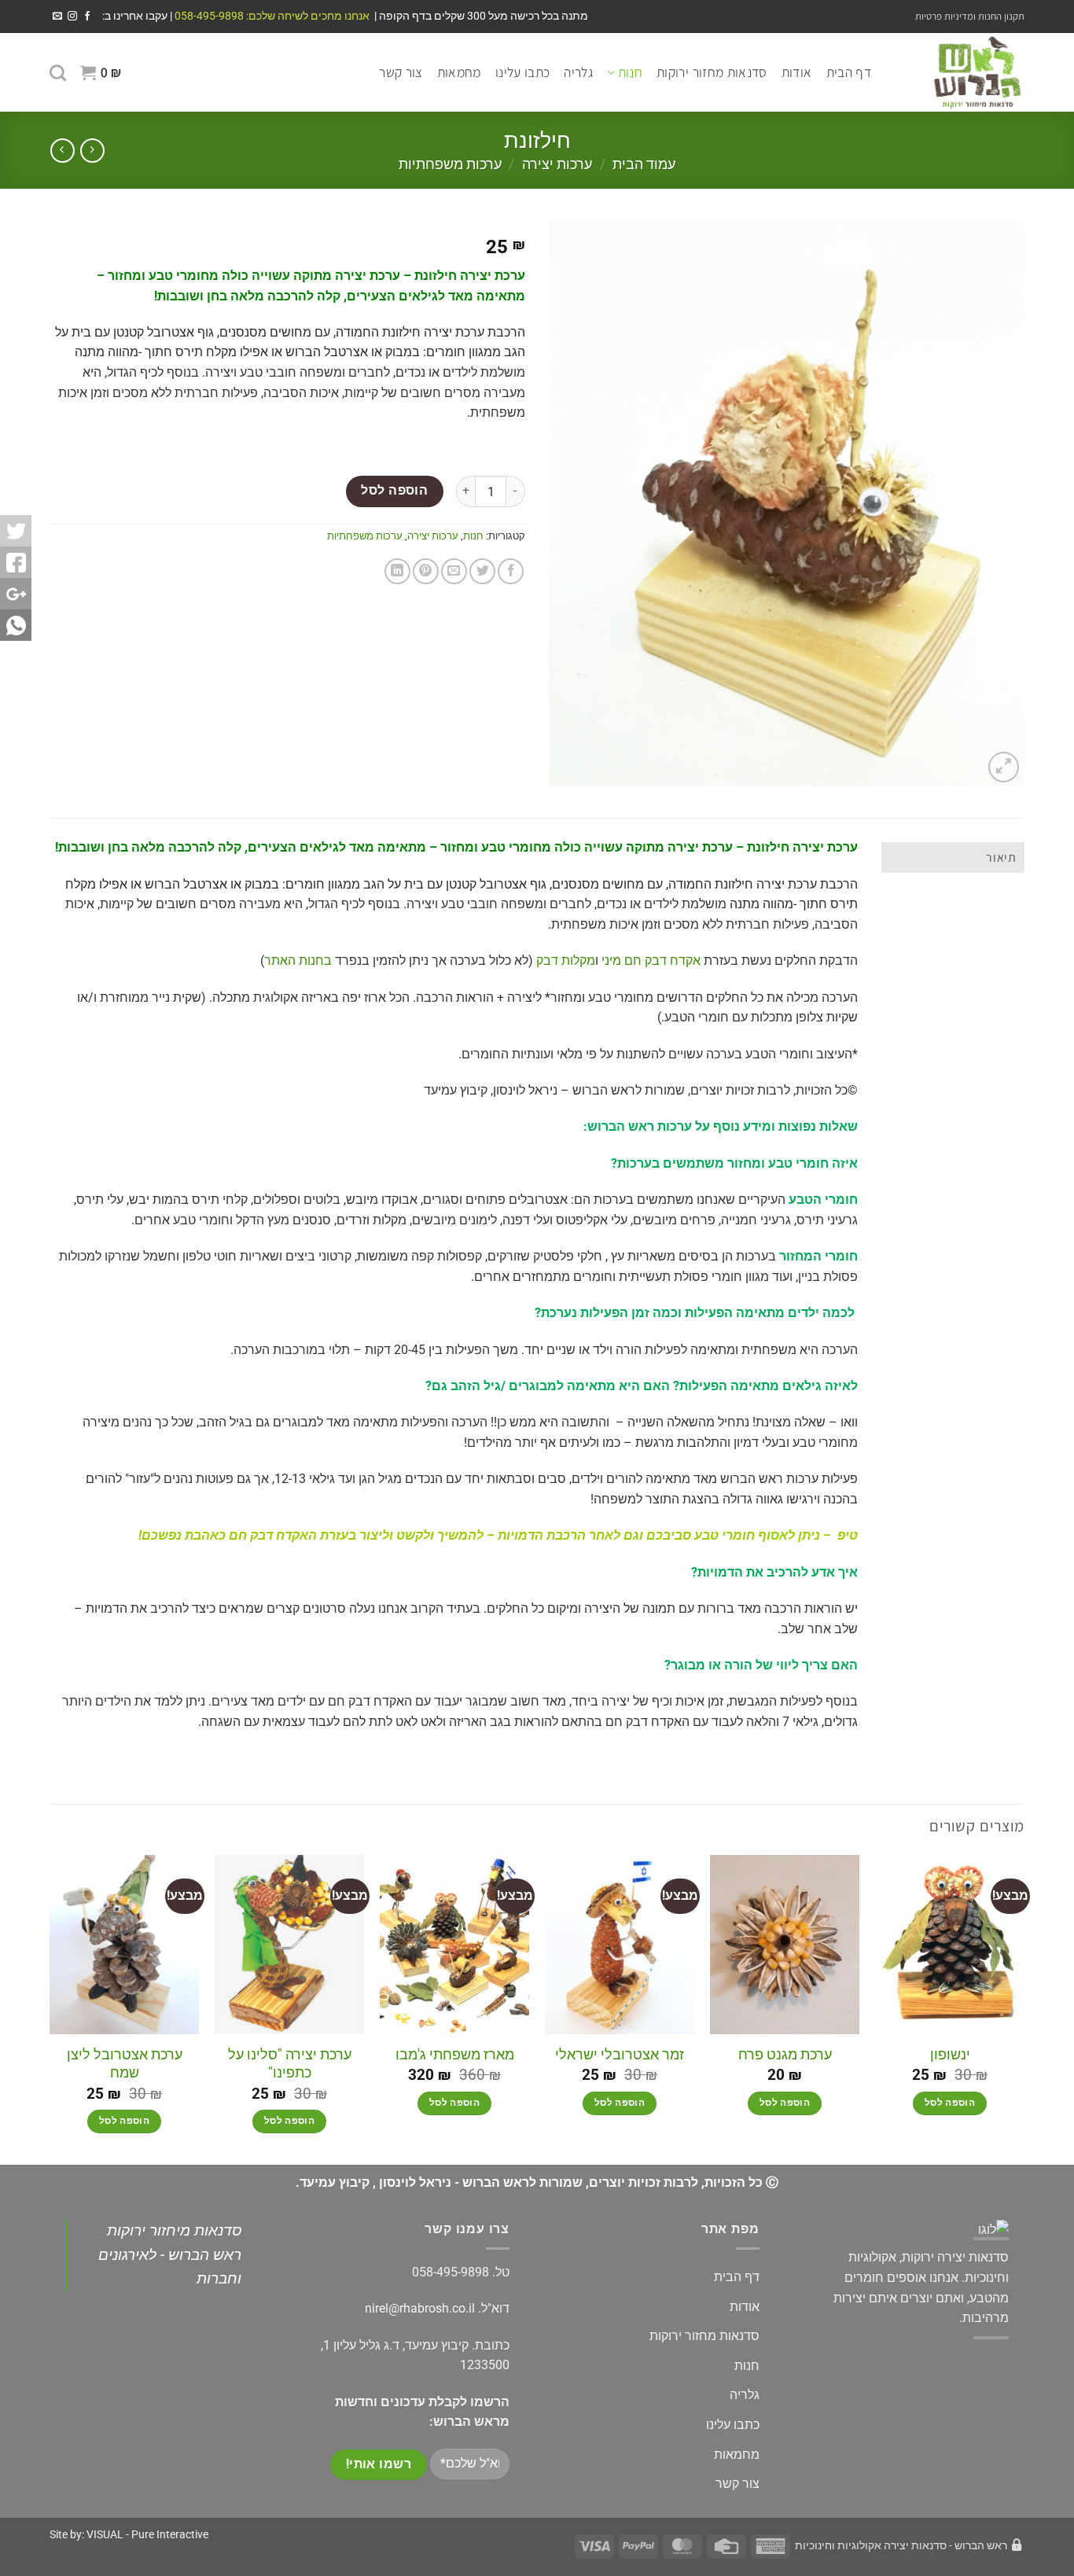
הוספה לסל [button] (950, 2103)
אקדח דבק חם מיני (651, 960)
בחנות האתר (298, 960)
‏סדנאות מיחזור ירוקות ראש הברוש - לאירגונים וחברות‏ (170, 2254)
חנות (630, 72)
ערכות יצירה (557, 164)
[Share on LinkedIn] (397, 571)
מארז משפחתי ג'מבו (455, 2054)
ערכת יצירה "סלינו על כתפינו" (290, 2063)
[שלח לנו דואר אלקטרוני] (57, 17)
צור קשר (401, 72)
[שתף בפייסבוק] (511, 571)
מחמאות (459, 72)
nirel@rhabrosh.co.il (420, 2308)
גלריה (578, 72)
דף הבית (849, 72)
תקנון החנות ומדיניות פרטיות (970, 16)
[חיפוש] (58, 73)
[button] (101, 72)
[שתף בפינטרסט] (426, 571)
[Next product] (92, 151)
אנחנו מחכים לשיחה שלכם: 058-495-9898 (271, 16)
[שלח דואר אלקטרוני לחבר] (454, 571)
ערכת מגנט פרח (785, 2054)
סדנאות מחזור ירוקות (712, 72)
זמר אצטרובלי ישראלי (620, 2054)
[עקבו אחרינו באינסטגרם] (72, 17)
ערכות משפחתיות (450, 164)
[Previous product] (63, 151)
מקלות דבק (566, 960)
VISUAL (105, 2535)
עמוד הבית (644, 164)
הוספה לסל (394, 491)
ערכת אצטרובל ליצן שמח (125, 2063)
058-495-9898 (451, 2272)
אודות (797, 72)
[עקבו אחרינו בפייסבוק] (87, 17)
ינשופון (950, 2054)
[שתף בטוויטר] (482, 571)
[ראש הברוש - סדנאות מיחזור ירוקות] (960, 72)
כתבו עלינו (523, 72)
